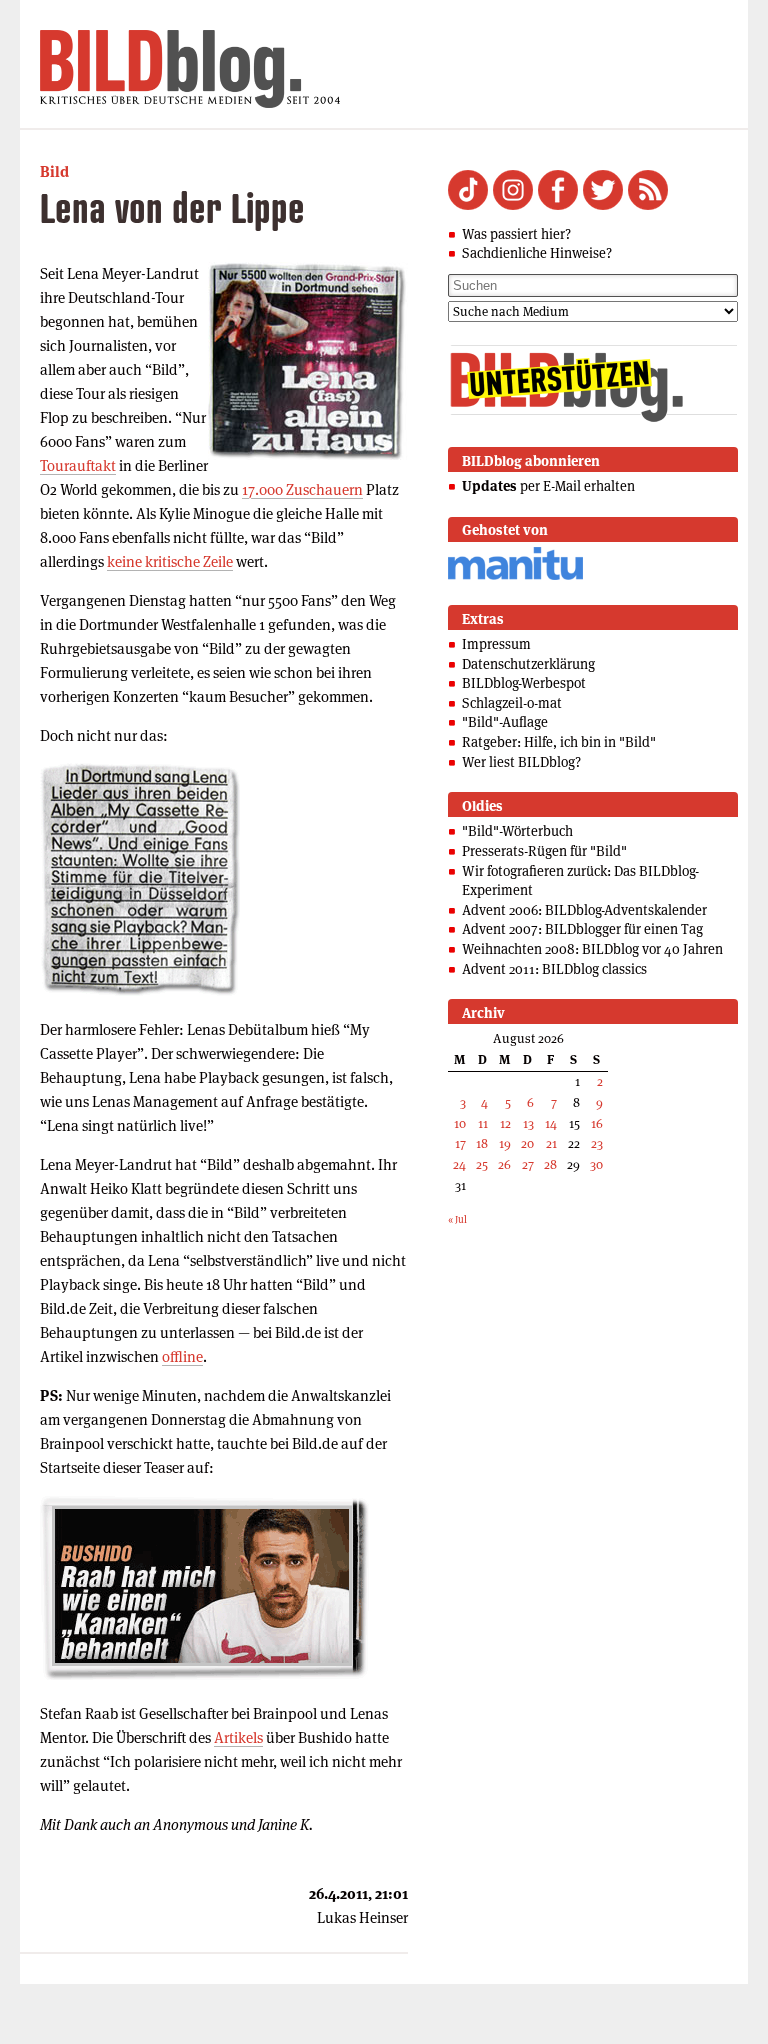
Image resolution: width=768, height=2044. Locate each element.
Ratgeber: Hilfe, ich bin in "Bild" (559, 742)
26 (504, 1164)
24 (459, 1164)
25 (482, 1164)
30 (596, 1164)
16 (597, 1123)
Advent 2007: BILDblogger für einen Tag (582, 929)
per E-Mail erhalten (548, 486)
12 (505, 1123)
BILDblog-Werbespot (524, 683)
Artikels (238, 1737)
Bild (54, 171)
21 (551, 1143)
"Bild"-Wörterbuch (517, 831)
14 (551, 1123)
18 (482, 1143)
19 (505, 1143)
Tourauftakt (78, 465)
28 (550, 1164)
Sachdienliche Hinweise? (537, 253)
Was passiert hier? (516, 234)
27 (528, 1164)
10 (460, 1123)
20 (527, 1143)
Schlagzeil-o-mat (512, 703)
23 (597, 1143)
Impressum (496, 644)
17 (460, 1143)
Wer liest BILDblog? (521, 762)
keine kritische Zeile (170, 561)
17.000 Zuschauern (302, 489)
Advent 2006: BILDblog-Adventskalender (584, 910)
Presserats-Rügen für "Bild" (544, 851)
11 (483, 1123)
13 (528, 1123)
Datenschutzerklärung (528, 664)
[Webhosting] (515, 576)
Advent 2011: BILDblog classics (554, 969)
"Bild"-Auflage (505, 722)
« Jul (457, 1219)
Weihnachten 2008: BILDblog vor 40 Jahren (592, 949)
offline (182, 1356)
